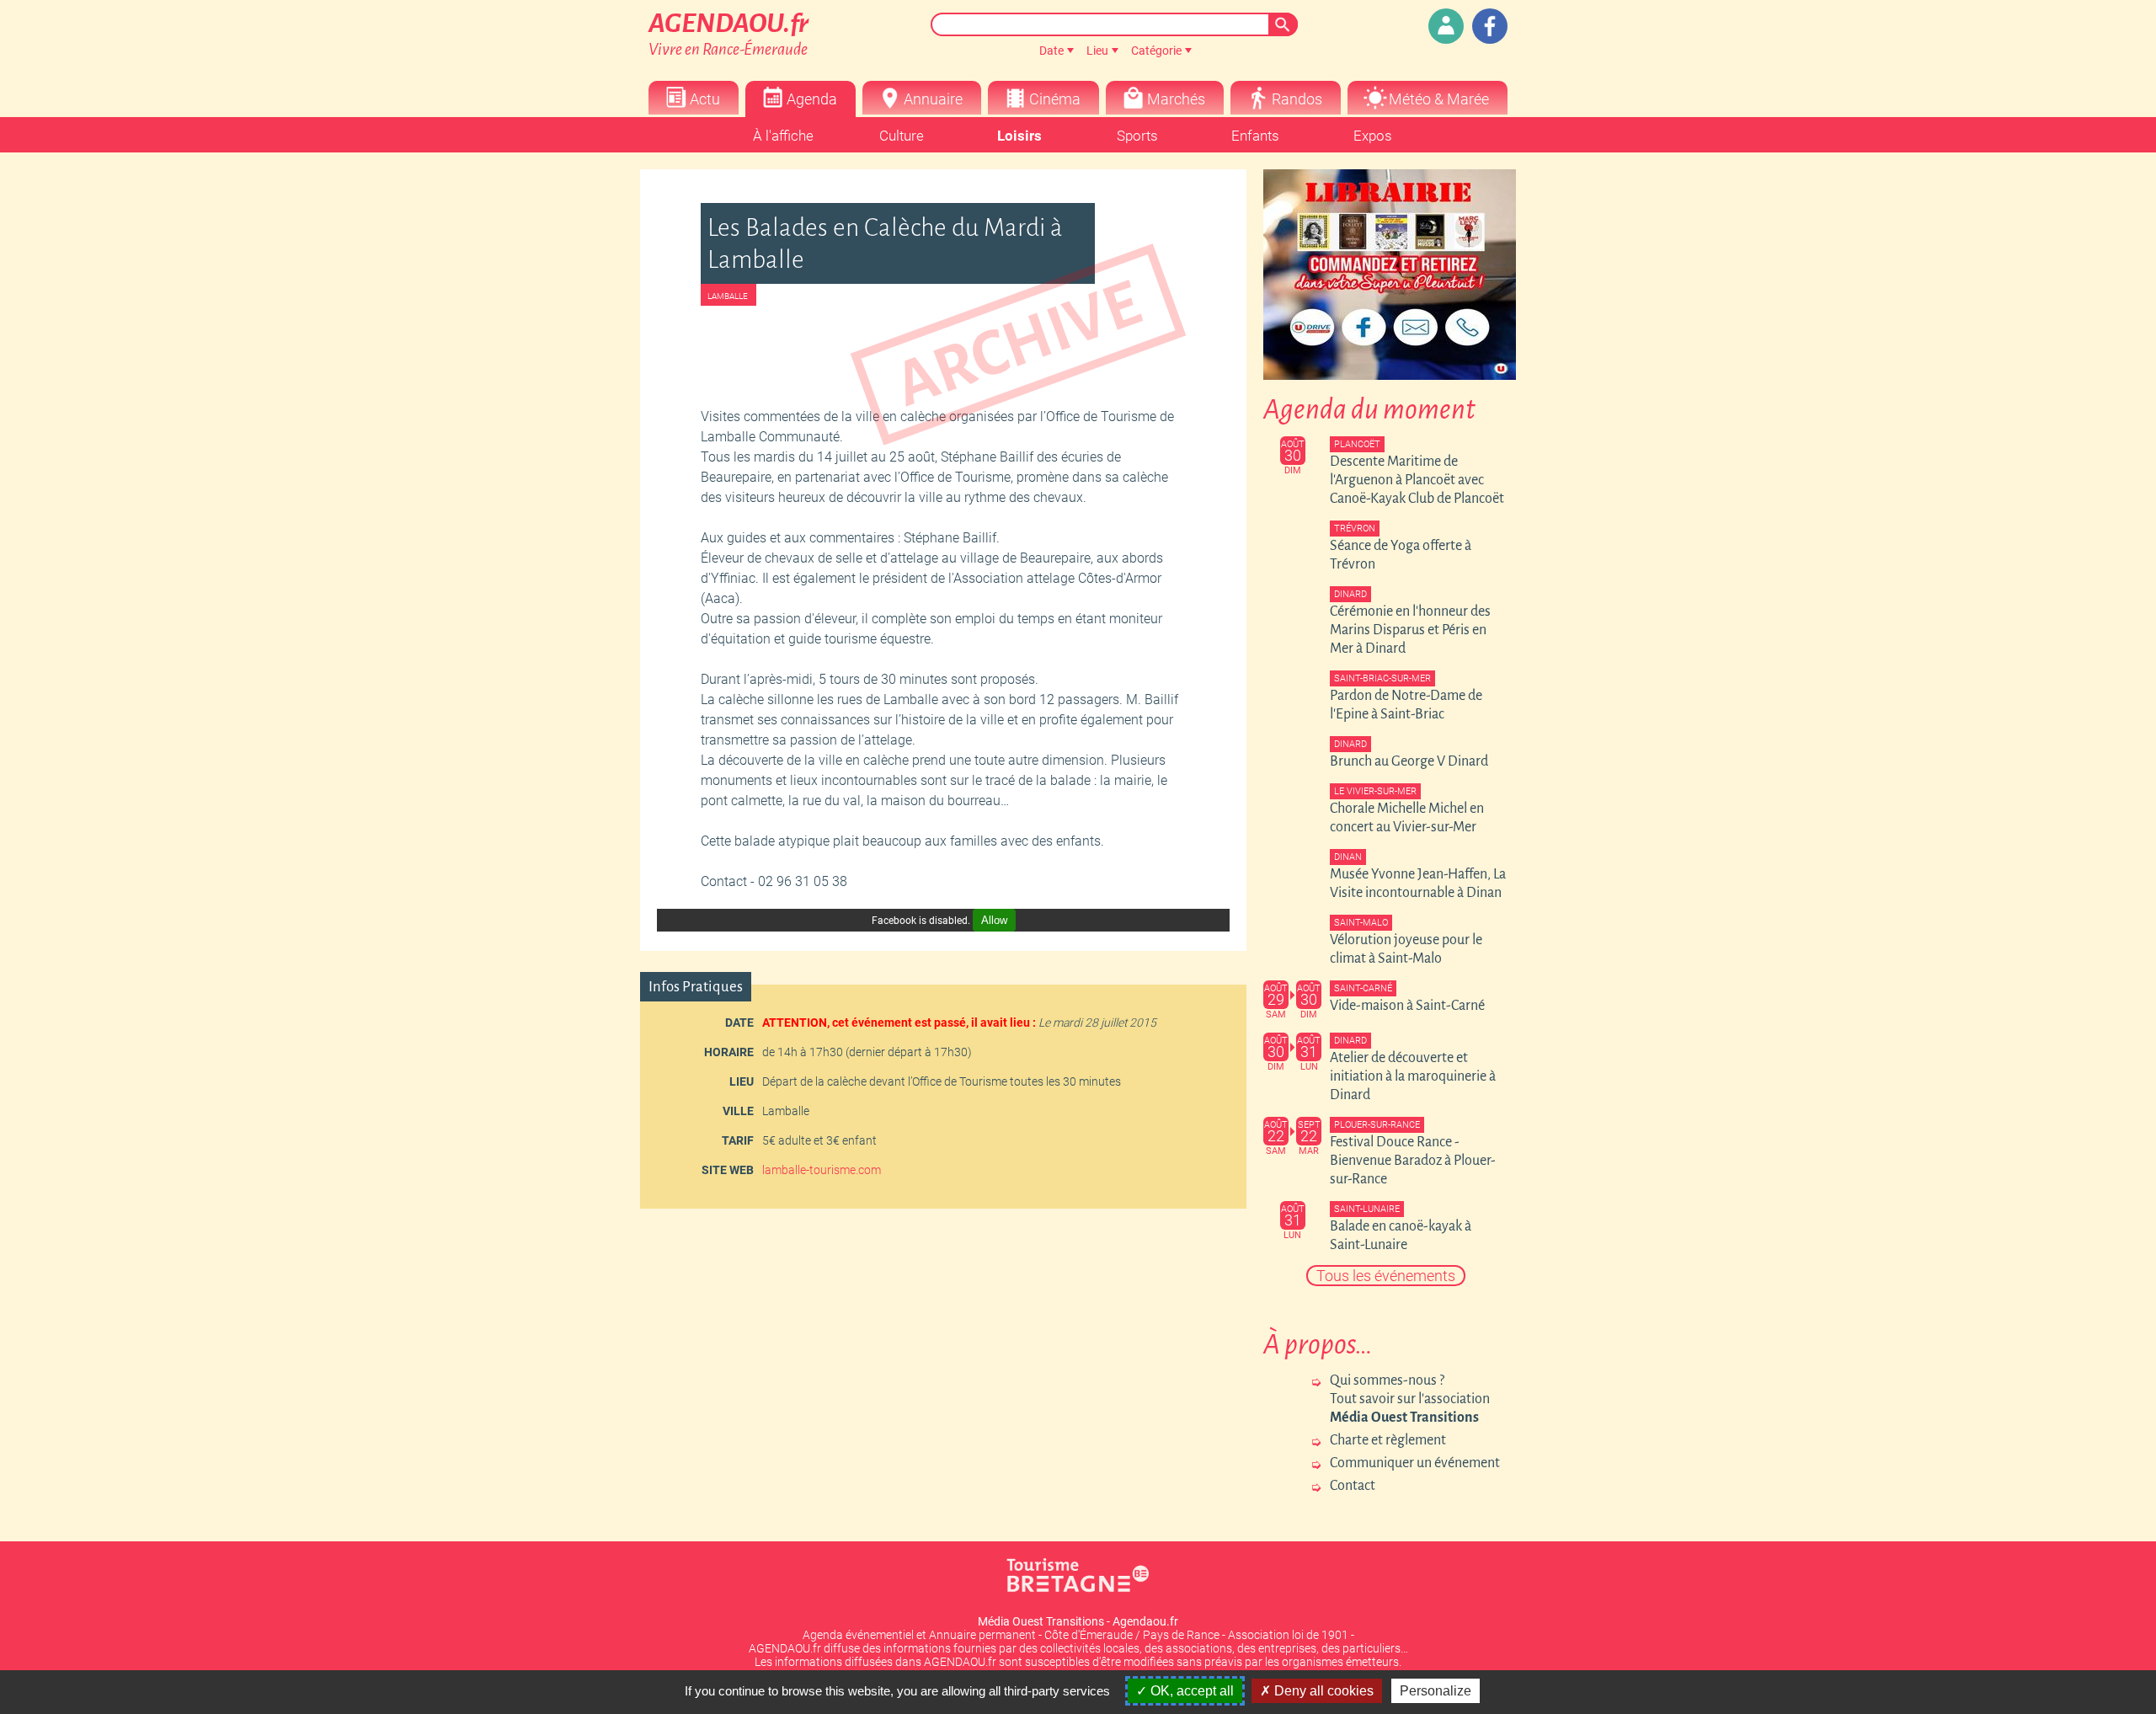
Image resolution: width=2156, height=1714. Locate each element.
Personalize (1436, 1691)
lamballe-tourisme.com (822, 1170)
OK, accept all (1190, 1691)
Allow (994, 920)
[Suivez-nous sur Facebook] (1490, 26)
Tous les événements (1386, 1276)
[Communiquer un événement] (1446, 26)
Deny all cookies (1322, 1691)
